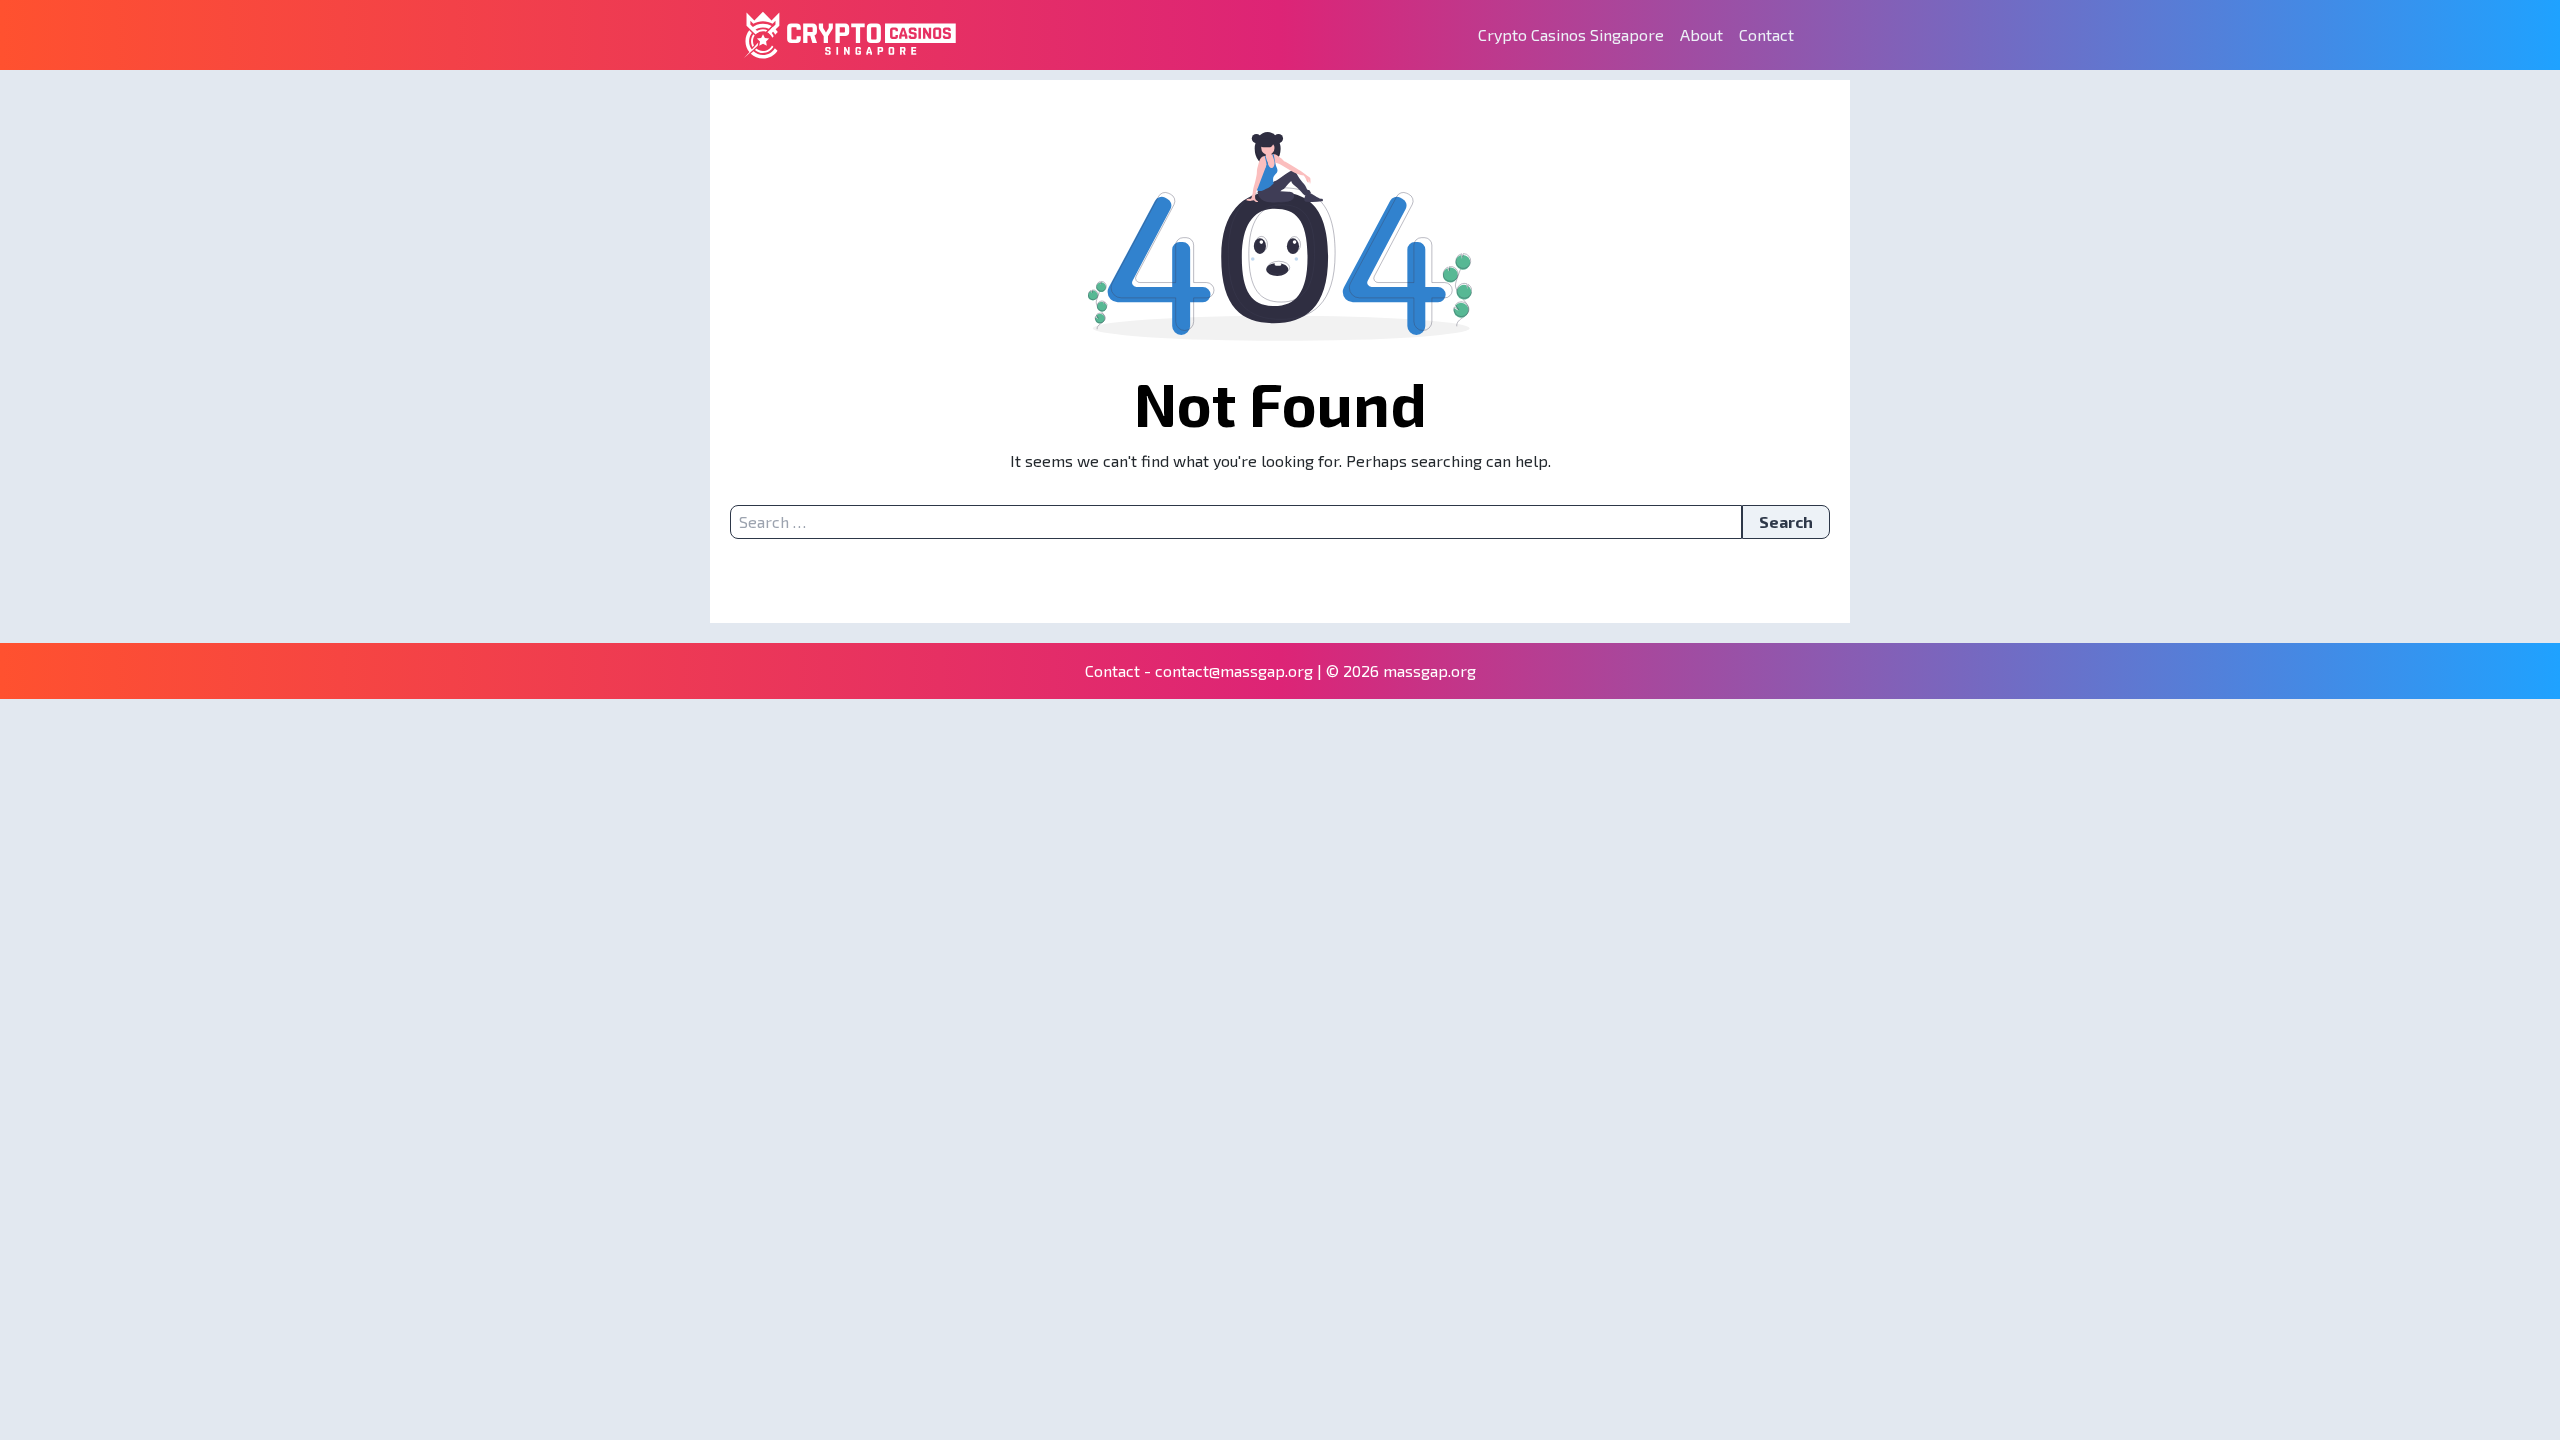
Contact (1766, 34)
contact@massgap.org (1234, 670)
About (1701, 34)
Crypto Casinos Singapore (1571, 34)
